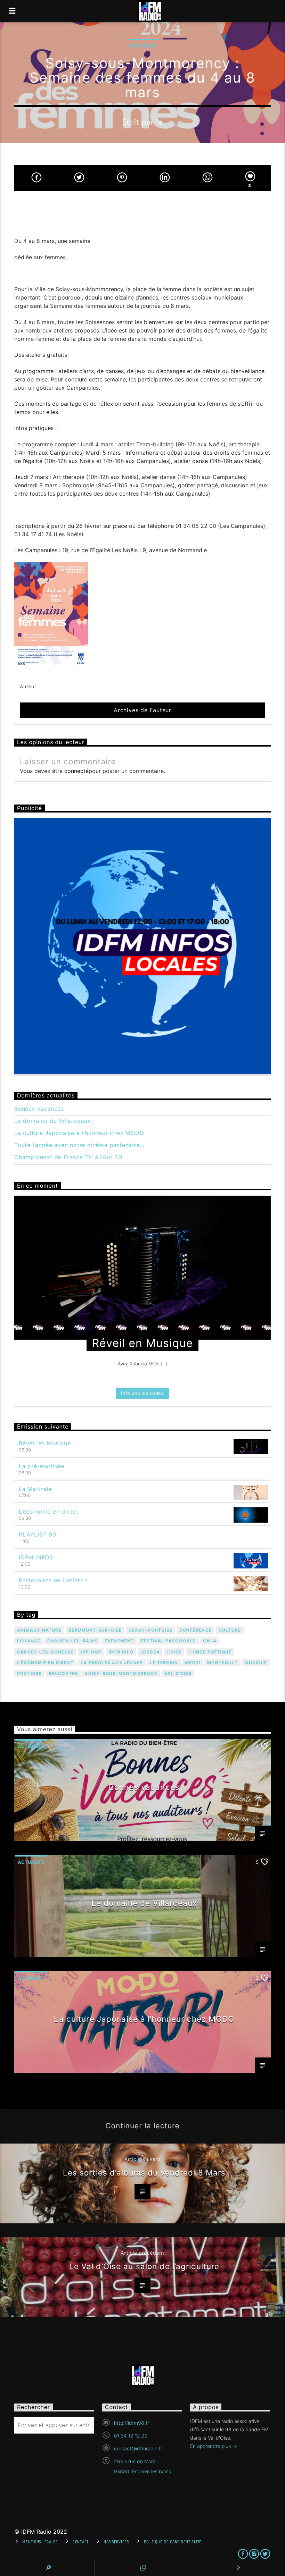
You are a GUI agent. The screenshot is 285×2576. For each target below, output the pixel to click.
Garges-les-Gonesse (45, 1652)
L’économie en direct (49, 1512)
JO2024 (150, 1652)
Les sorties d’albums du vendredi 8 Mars (144, 2173)
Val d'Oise (178, 1673)
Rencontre (63, 1673)
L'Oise (174, 1652)
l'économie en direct (45, 1663)
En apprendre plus (211, 2446)
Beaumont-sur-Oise (95, 1630)
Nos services (116, 2542)
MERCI (193, 1663)
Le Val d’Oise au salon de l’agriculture (144, 2266)
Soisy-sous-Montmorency (121, 1673)
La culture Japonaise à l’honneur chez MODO (79, 1133)
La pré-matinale (42, 1466)
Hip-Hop (91, 1652)
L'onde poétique (210, 1652)
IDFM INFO (121, 1652)
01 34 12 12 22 (131, 2436)
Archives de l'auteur (142, 710)
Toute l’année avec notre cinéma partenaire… (79, 1145)
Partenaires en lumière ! (53, 1580)
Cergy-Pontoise (150, 1630)
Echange (29, 1641)
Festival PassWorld (169, 1641)
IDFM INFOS (36, 1557)
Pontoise (29, 1673)
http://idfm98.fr (132, 2423)
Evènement (119, 1641)
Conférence (196, 1630)
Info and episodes (142, 1393)
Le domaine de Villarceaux (52, 1121)
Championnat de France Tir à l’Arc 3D (68, 1157)
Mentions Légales (40, 2542)
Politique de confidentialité (173, 2542)
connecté (76, 771)
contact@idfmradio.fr (138, 2448)
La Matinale (35, 1489)
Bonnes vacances (39, 1109)
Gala (210, 1641)
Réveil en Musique (45, 1443)
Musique (256, 1663)
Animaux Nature (39, 1630)
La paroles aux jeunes (112, 1663)
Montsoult (222, 1663)
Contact (81, 2542)
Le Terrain (164, 1663)
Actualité (142, 46)
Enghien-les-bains (72, 1641)
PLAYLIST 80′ (38, 1534)
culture (230, 1630)
